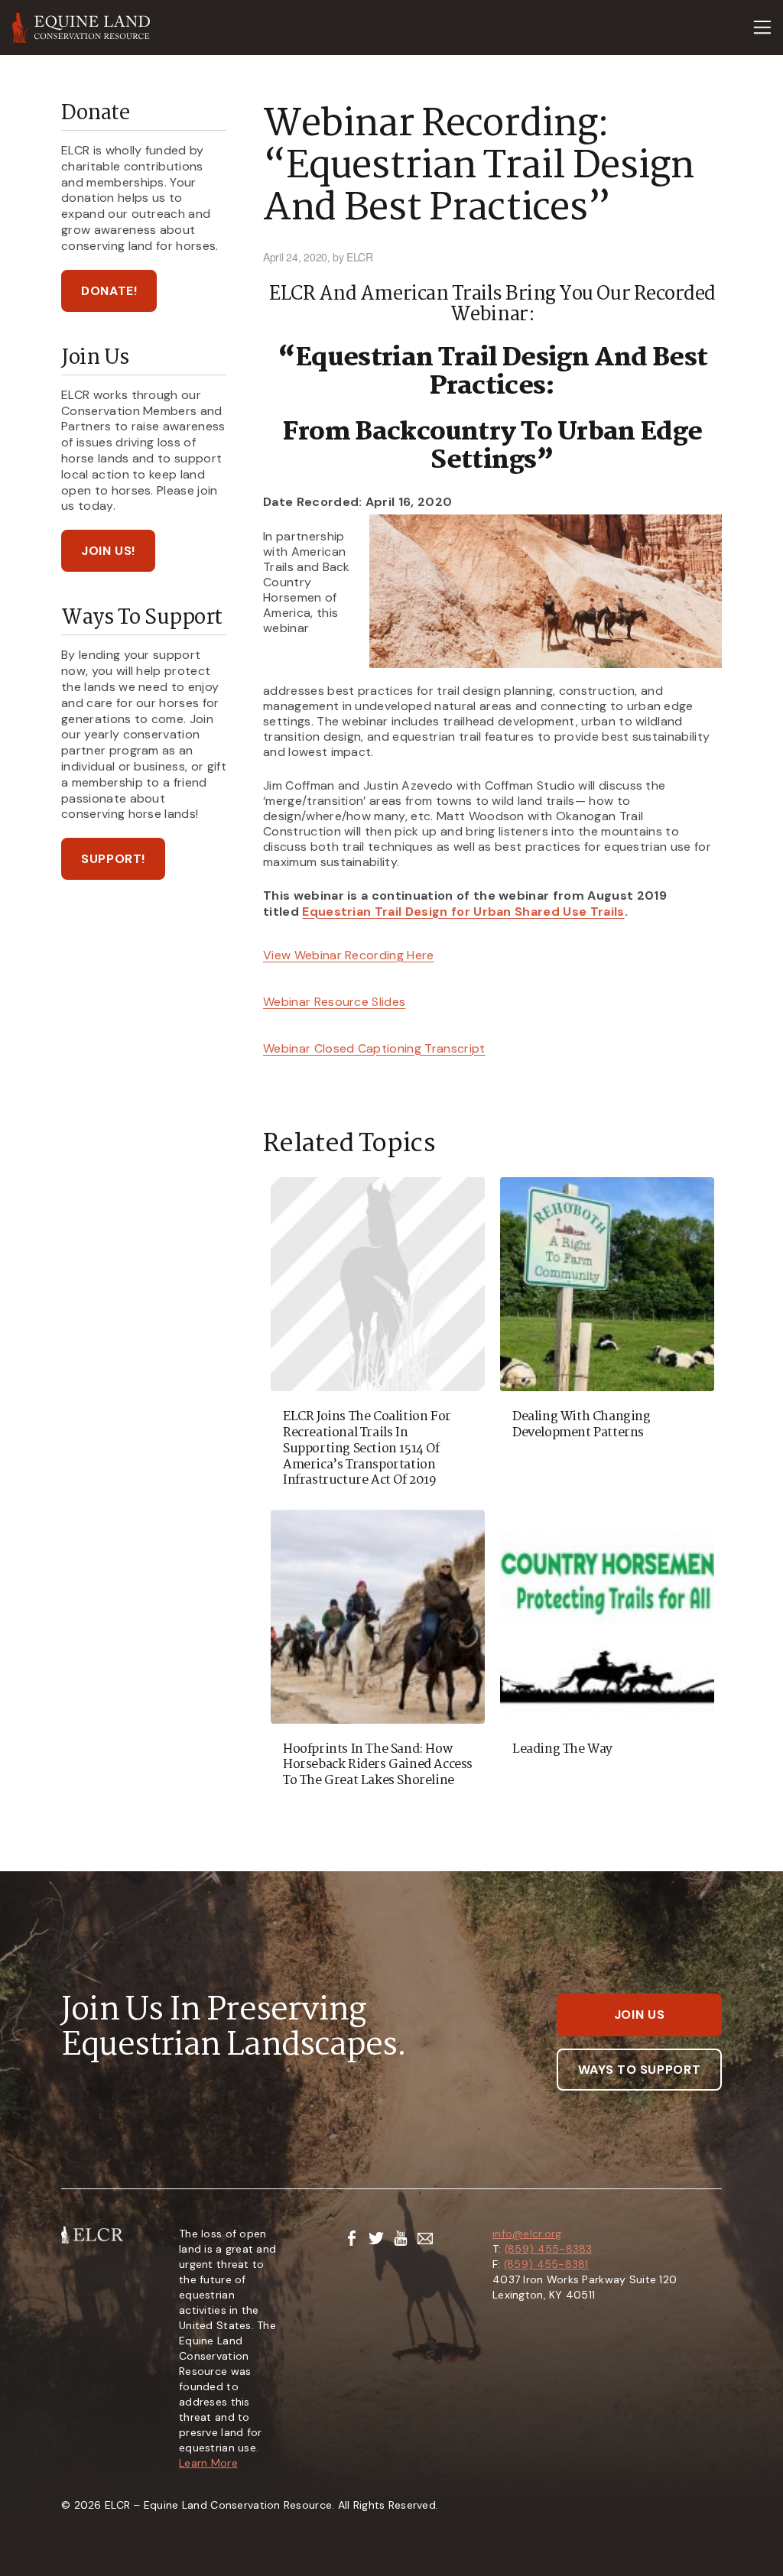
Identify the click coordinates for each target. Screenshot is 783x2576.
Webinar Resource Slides (334, 1002)
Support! (113, 859)
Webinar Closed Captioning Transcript (374, 1048)
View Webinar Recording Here (349, 955)
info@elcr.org (527, 2234)
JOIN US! (108, 551)
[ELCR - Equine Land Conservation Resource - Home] (81, 28)
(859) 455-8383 (549, 2249)
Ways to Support (640, 2070)
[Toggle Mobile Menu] (762, 28)
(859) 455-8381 (546, 2264)
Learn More (208, 2463)
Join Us (639, 2015)
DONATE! (109, 291)
